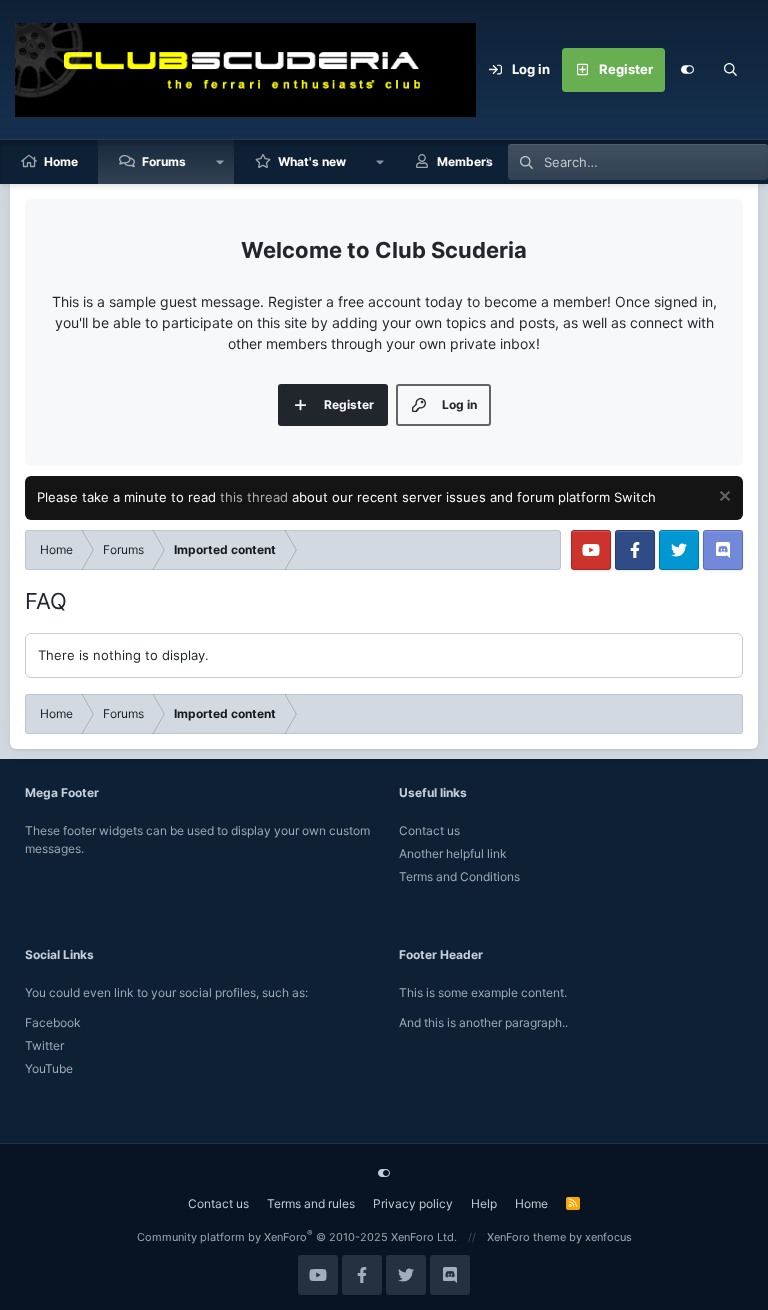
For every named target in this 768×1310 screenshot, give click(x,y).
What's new (312, 161)
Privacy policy (413, 1203)
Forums (164, 161)
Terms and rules (311, 1203)
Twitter (44, 1045)
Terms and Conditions (459, 876)
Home (61, 161)
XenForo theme (526, 1237)
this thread (254, 497)
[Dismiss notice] (722, 498)
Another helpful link (453, 853)
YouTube (49, 1068)
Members (465, 161)
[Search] (731, 70)
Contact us (429, 830)
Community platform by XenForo (297, 1237)
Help (484, 1203)
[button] (220, 162)
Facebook (53, 1022)
